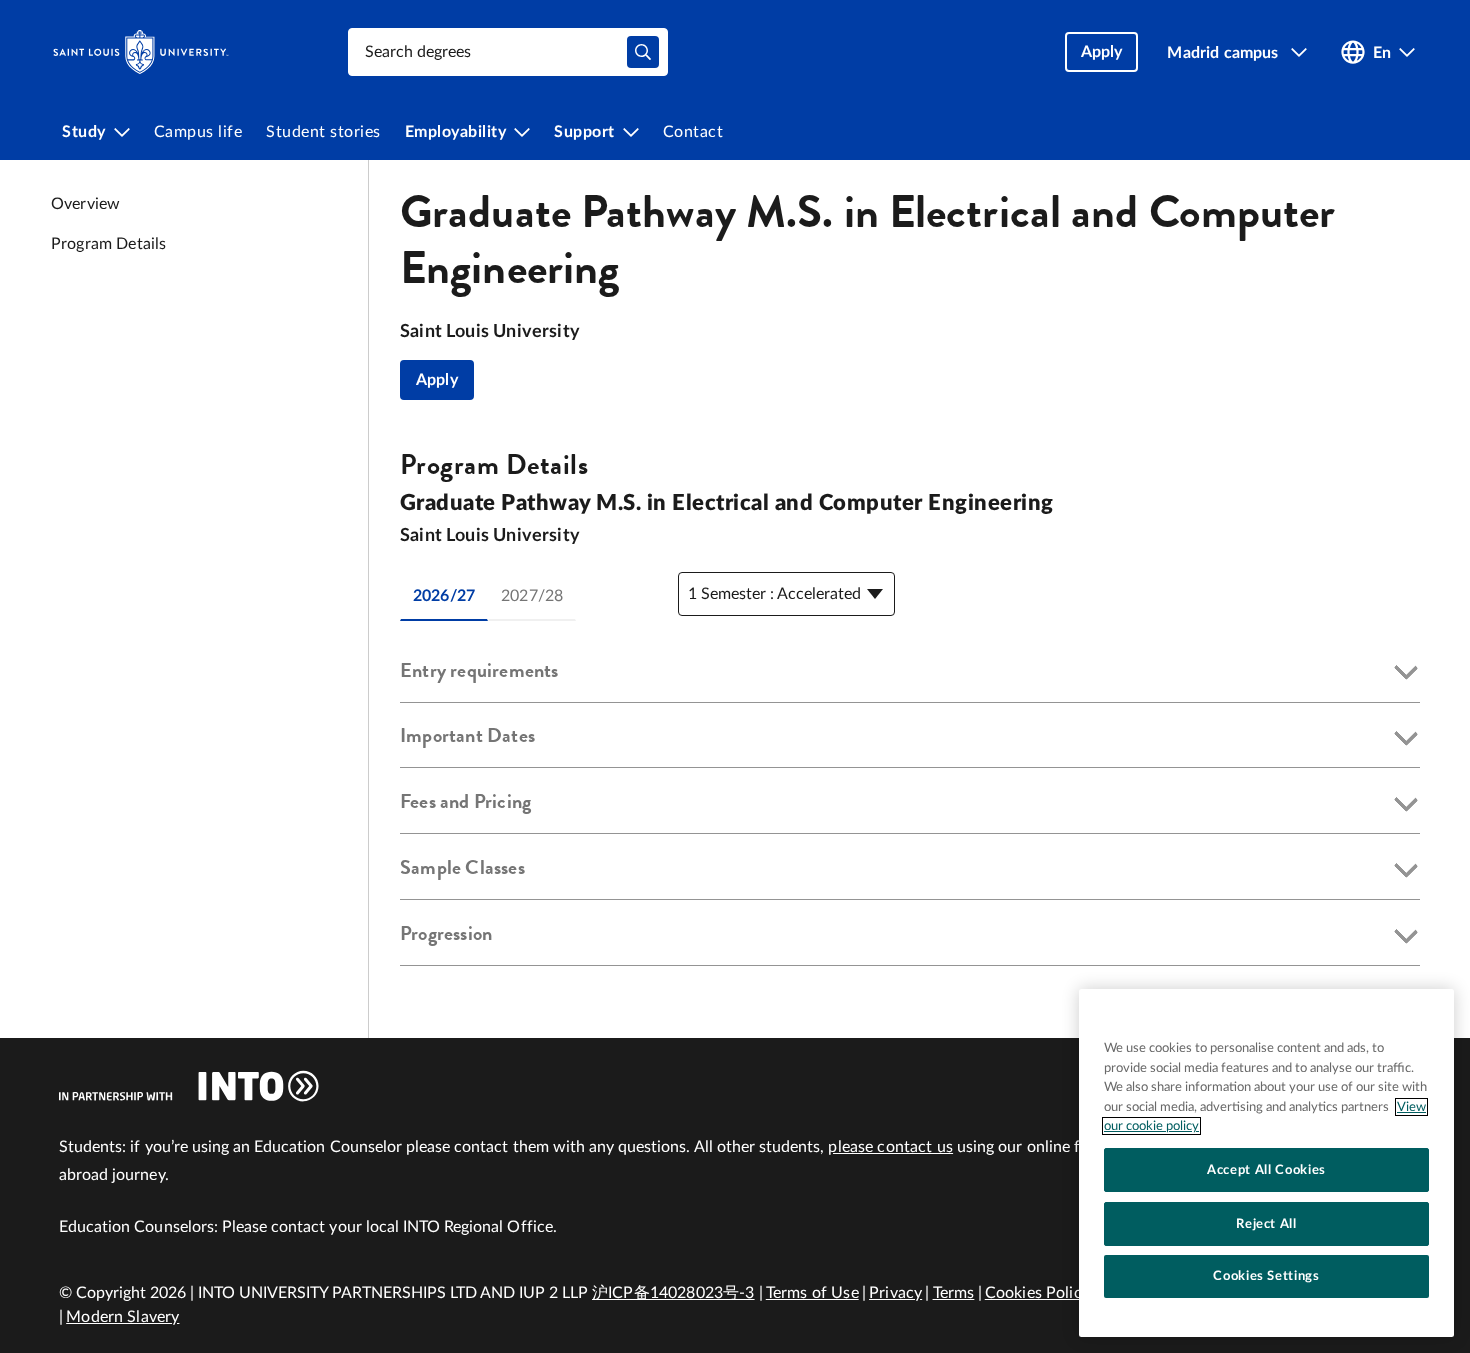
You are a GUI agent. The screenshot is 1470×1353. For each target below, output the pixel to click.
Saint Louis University (490, 332)
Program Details (108, 244)
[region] (1266, 1163)
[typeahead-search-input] (643, 52)
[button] (910, 674)
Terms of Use (812, 1293)
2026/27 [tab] (444, 596)
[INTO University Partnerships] (189, 1086)
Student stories (323, 132)
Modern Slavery (122, 1317)
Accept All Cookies (1266, 1169)
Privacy (895, 1293)
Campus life (198, 132)
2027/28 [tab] (532, 596)
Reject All (1266, 1223)
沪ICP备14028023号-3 (673, 1293)
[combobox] (508, 52)
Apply (437, 380)
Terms (954, 1293)
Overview (85, 204)
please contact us (890, 1147)
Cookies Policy (1037, 1293)
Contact (693, 132)
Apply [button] (1102, 52)
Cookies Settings (1266, 1276)
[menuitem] (96, 132)
